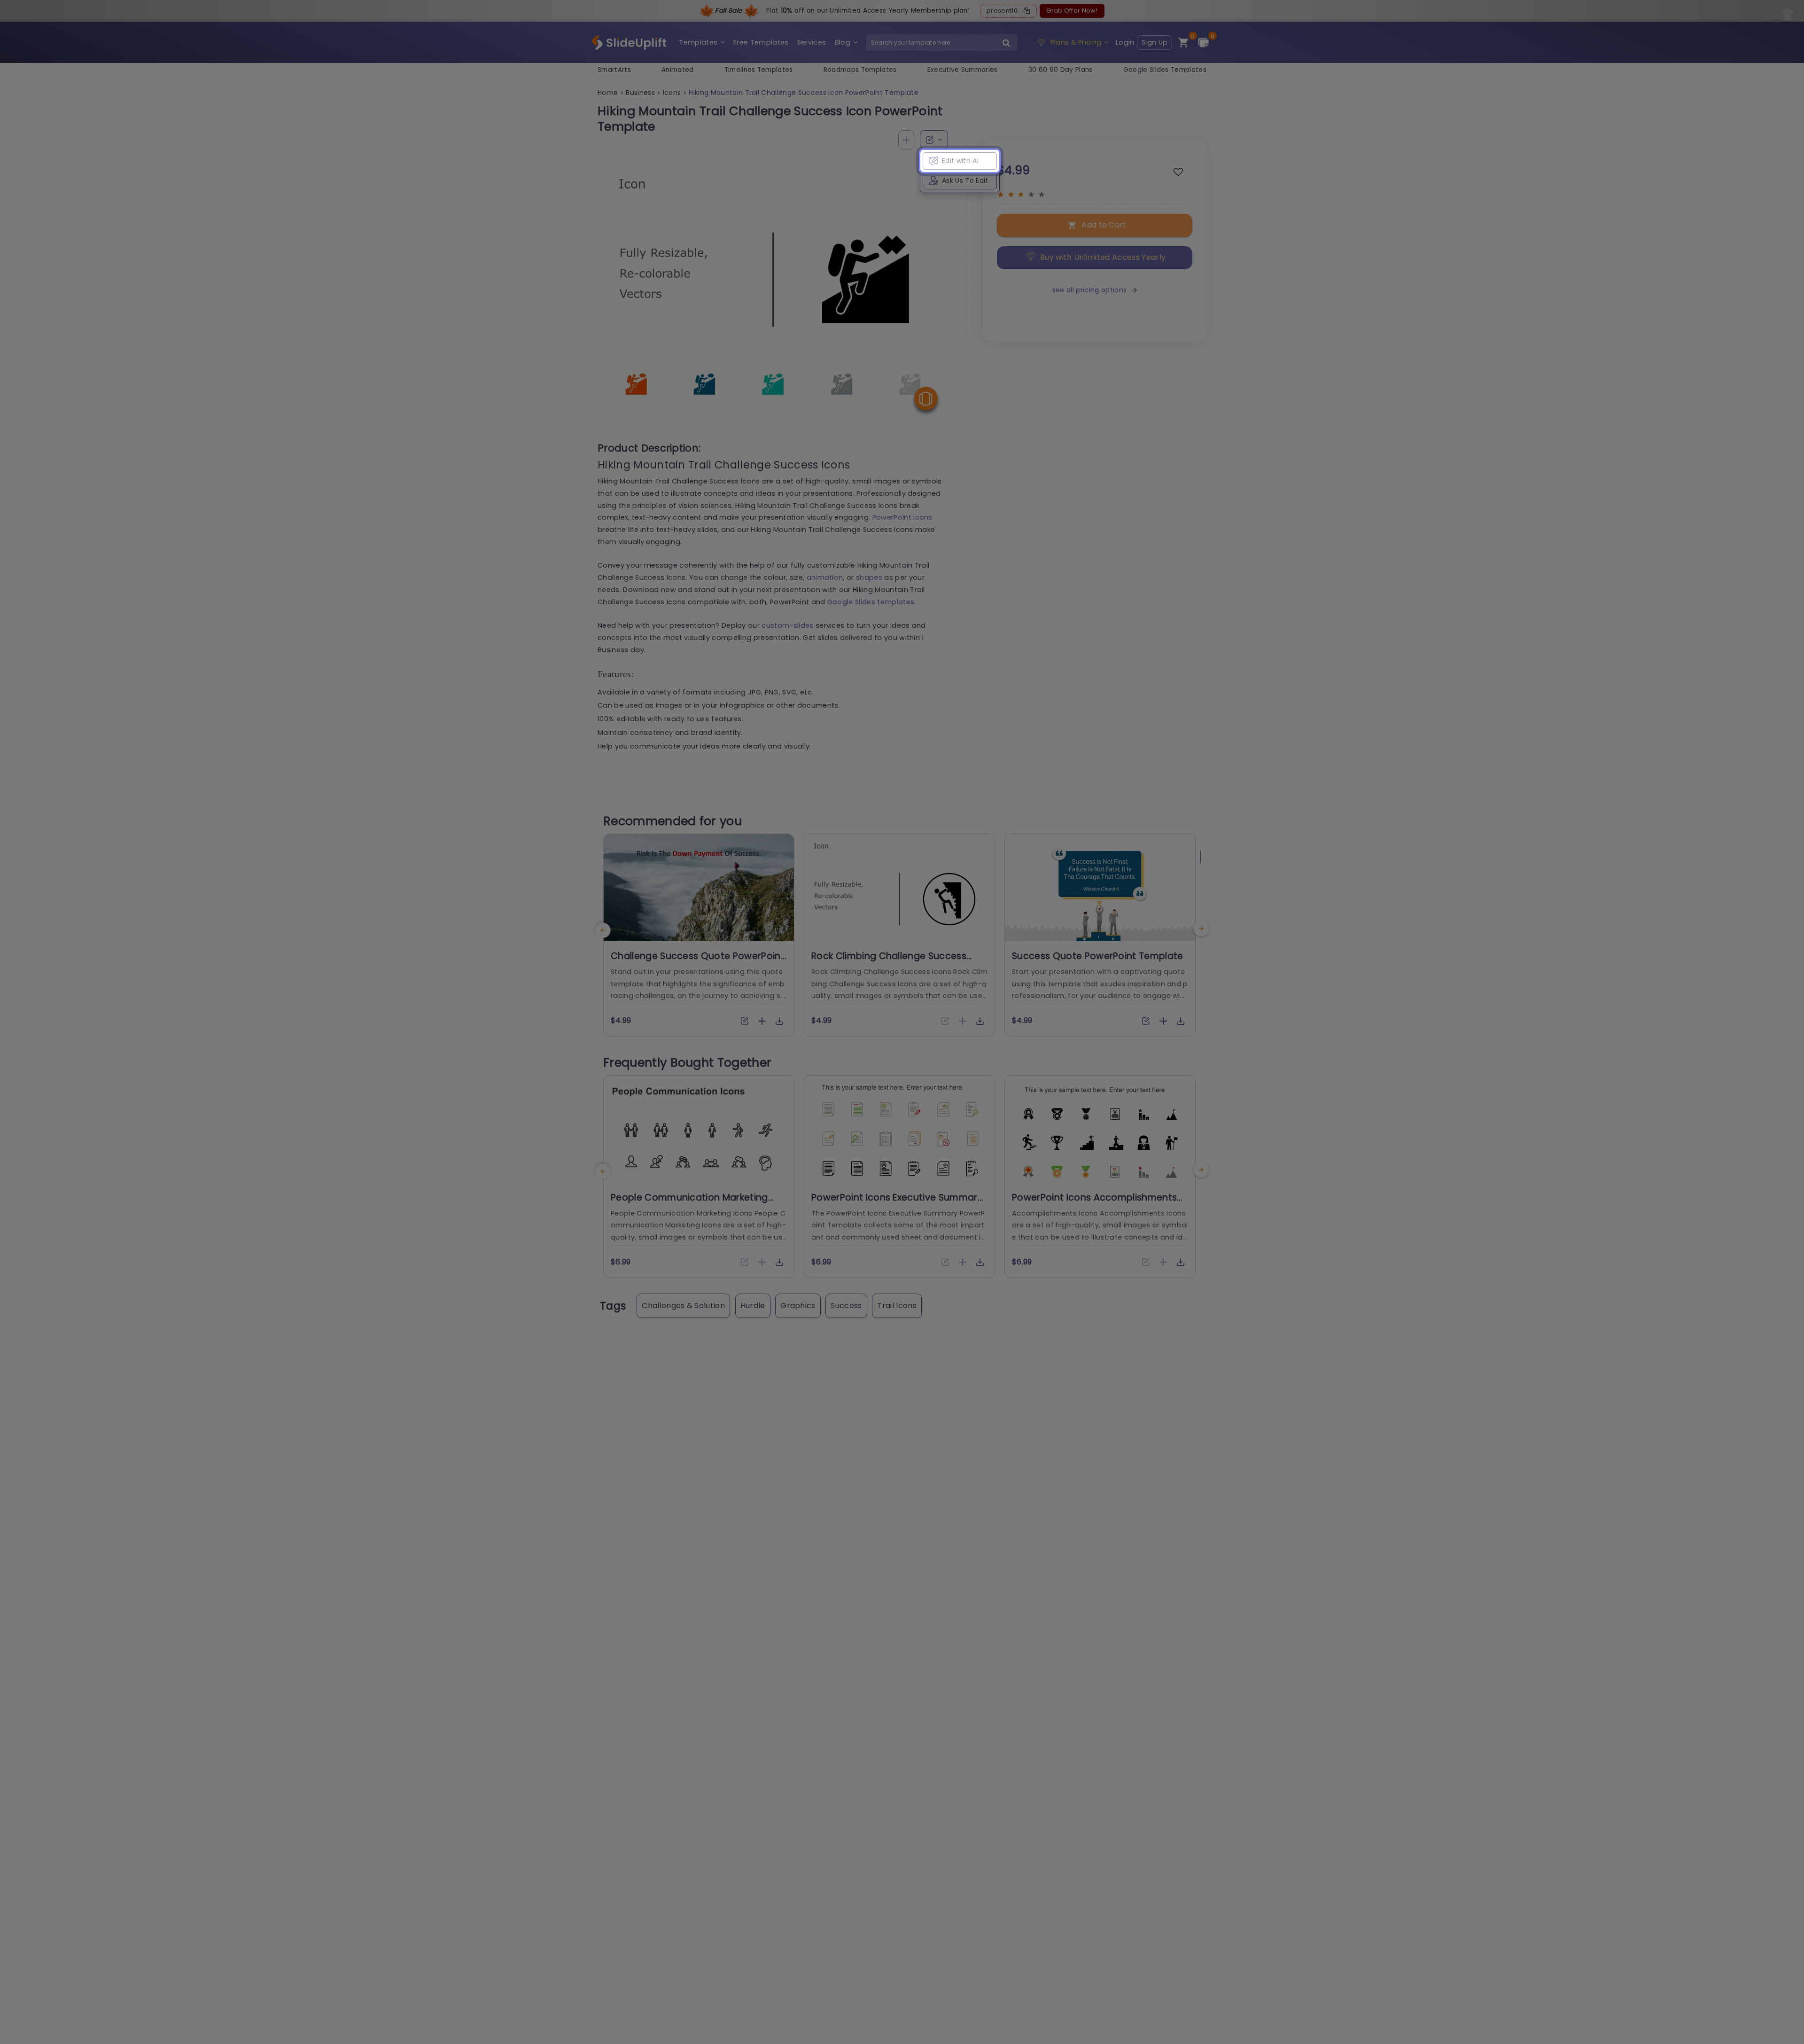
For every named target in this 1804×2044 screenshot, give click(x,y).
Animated (678, 70)
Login (1125, 42)
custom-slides (787, 625)
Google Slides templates (871, 602)
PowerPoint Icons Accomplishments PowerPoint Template (1094, 1203)
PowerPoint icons (902, 517)
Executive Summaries (963, 70)
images (669, 705)
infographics (742, 705)
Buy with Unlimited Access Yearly (1103, 257)
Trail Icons (897, 1306)
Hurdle (753, 1306)
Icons (672, 93)
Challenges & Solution (683, 1306)
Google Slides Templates (1165, 70)
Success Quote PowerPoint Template (1098, 956)
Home (608, 93)
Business (640, 93)
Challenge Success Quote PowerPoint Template (698, 962)
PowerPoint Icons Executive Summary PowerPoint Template (897, 1203)
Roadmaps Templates (860, 70)
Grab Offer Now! (1072, 11)
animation (825, 577)
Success (846, 1306)
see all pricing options (1089, 290)
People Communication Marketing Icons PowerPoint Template (689, 1203)
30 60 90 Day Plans (1061, 70)
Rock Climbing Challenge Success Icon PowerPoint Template (889, 962)
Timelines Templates (759, 70)
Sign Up (1155, 42)
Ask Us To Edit (965, 180)
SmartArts (614, 70)
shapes (869, 577)
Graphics (798, 1306)
